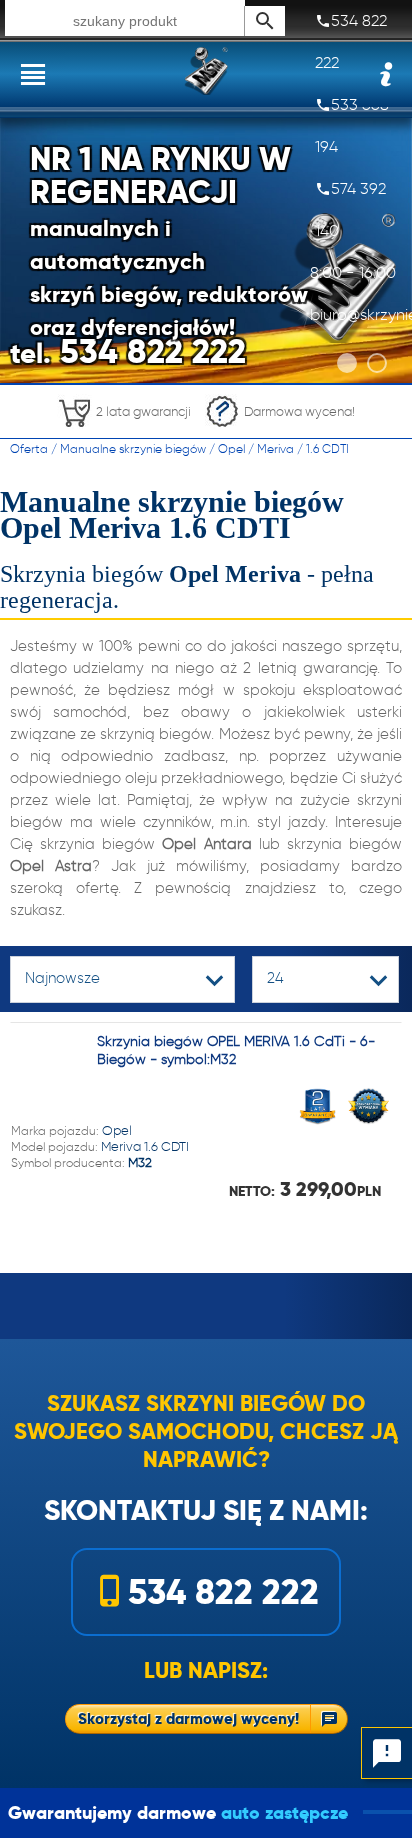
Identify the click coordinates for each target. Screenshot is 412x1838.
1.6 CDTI (327, 448)
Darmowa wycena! (299, 411)
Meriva (275, 448)
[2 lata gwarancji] (124, 432)
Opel (231, 448)
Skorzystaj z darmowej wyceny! (188, 1718)
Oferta (29, 448)
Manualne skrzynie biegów (133, 448)
